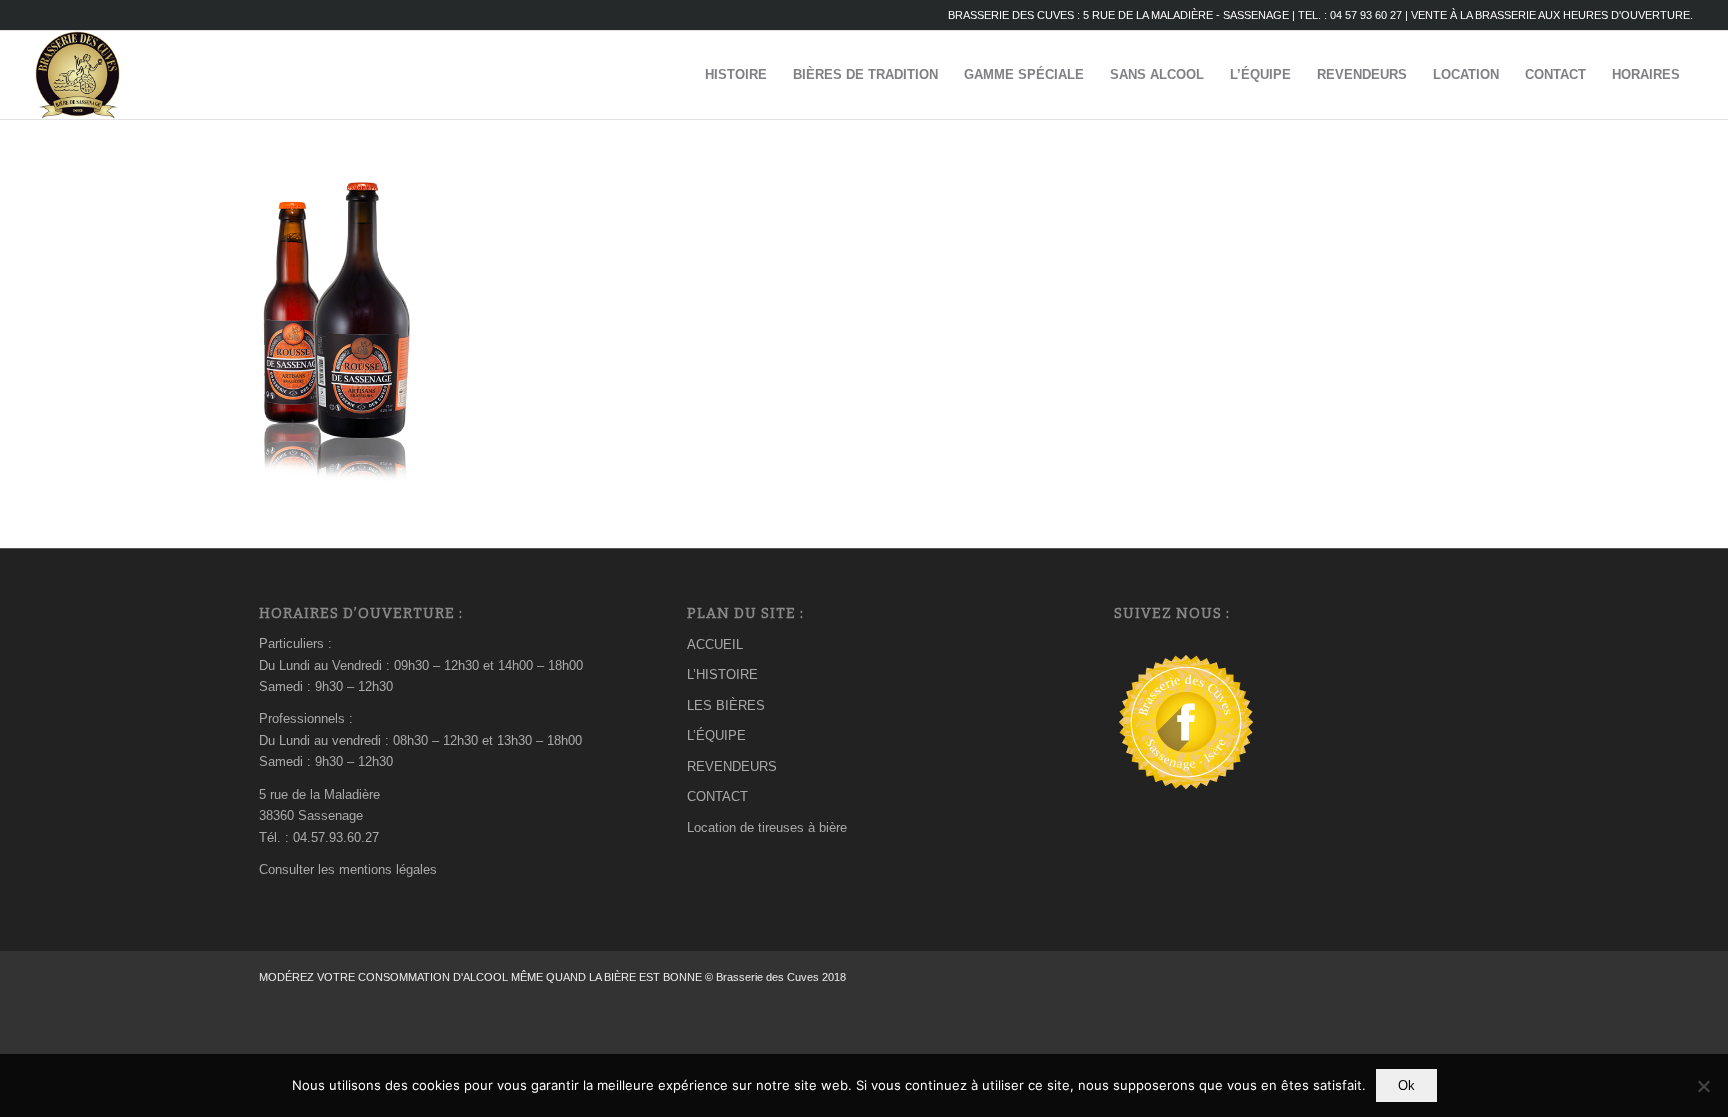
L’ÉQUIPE (716, 735)
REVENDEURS (732, 766)
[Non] (1703, 1086)
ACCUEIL (715, 644)
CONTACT (717, 796)
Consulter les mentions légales (348, 869)
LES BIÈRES (726, 705)
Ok (1406, 1085)
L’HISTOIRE (722, 674)
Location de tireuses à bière (767, 827)
